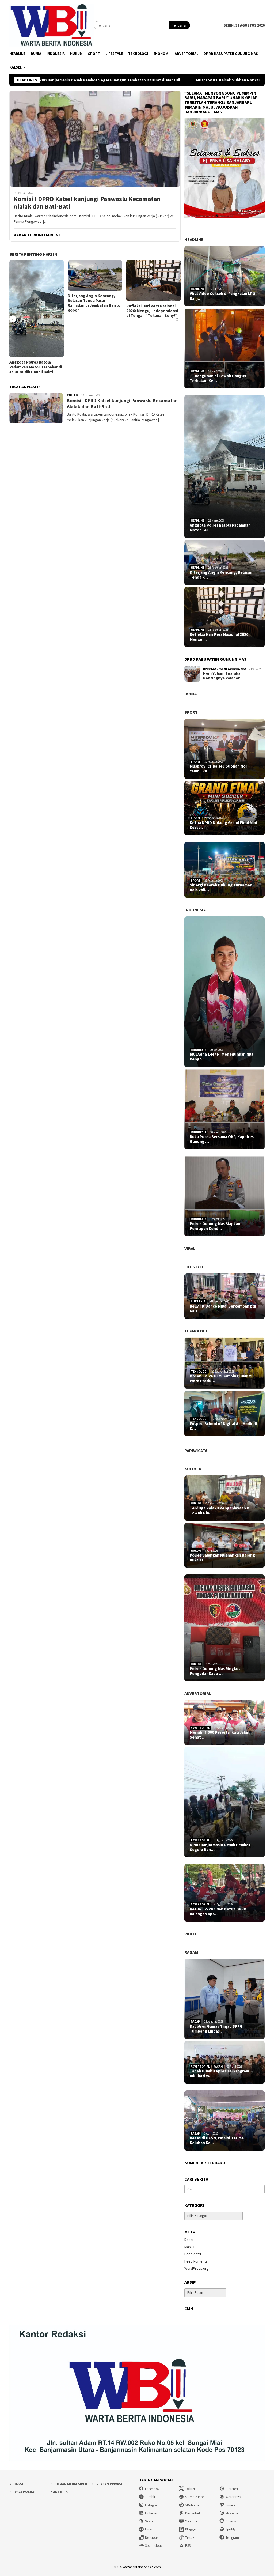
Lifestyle (194, 1267)
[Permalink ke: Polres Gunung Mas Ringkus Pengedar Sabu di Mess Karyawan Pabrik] (224, 1628)
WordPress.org (197, 2268)
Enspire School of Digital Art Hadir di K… (223, 1426)
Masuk (189, 2247)
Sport (191, 712)
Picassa (231, 2521)
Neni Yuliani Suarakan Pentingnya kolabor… (223, 676)
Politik (73, 395)
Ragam (191, 1952)
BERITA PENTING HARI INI (34, 254)
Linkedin (151, 2513)
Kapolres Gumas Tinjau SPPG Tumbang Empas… (216, 2029)
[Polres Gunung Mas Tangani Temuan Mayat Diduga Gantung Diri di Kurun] (153, 287)
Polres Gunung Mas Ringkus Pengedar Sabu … (215, 1671)
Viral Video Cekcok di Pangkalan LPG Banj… (222, 296)
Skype (149, 2521)
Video (190, 1934)
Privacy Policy (22, 2492)
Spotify (231, 2529)
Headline (194, 239)
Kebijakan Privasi (107, 2484)
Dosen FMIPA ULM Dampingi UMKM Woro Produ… (221, 1378)
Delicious (152, 2538)
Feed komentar (197, 2261)
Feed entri (193, 2254)
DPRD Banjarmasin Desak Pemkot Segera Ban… (220, 1847)
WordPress (233, 2497)
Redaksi (16, 2484)
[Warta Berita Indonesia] (52, 25)
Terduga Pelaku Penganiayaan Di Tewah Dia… (220, 1510)
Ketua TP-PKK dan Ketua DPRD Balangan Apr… (218, 1912)
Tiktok (190, 2538)
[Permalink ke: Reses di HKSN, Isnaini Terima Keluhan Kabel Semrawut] (224, 2120)
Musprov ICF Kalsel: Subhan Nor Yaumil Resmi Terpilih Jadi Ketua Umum (175, 80)
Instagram (152, 2505)
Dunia (191, 694)
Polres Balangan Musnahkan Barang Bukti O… (222, 1558)
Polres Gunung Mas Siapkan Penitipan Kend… (215, 1226)
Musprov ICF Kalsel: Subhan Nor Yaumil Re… (218, 769)
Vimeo (230, 2505)
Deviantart (193, 2513)
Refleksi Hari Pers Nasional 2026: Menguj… (220, 637)
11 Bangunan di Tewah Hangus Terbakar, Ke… (218, 378)
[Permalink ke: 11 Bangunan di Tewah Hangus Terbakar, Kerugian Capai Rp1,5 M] (224, 349)
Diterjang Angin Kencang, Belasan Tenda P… (221, 575)
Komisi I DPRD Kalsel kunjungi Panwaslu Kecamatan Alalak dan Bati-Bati (87, 203)
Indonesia (195, 910)
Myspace (232, 2513)
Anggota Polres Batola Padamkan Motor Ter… (220, 528)
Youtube (191, 2521)
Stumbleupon (195, 2497)
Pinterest (232, 2489)
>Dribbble (192, 2505)
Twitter (190, 2489)
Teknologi (196, 1331)
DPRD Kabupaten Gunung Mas (225, 669)
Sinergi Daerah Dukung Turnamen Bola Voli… (221, 887)
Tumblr (150, 2497)
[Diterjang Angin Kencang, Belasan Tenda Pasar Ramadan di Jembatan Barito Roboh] (37, 275)
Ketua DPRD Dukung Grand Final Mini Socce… (223, 825)
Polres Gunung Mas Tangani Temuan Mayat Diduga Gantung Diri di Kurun (152, 325)
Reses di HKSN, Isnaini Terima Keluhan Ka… (217, 2140)
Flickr (149, 2529)
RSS (188, 2546)
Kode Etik (59, 2492)
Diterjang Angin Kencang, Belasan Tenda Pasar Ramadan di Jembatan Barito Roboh (36, 303)
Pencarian (179, 25)
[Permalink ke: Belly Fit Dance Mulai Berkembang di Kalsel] (224, 1296)
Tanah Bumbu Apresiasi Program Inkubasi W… (219, 2073)
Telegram (232, 2538)
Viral (190, 1248)
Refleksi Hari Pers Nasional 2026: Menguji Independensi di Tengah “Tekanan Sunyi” (94, 311)
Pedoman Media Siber (69, 2484)
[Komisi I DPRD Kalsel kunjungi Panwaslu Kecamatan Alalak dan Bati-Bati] (95, 139)
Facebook (152, 2489)
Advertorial (198, 1693)
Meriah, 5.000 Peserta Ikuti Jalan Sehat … (220, 1735)
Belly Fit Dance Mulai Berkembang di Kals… (223, 1309)
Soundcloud (154, 2546)
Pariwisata (196, 1451)
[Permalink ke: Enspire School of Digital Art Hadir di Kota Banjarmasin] (224, 1414)
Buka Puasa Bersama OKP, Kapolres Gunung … (222, 1139)
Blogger (191, 2529)
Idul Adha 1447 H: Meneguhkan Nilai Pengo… (222, 1057)
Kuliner (193, 1469)
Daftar (189, 2239)
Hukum (196, 1503)
